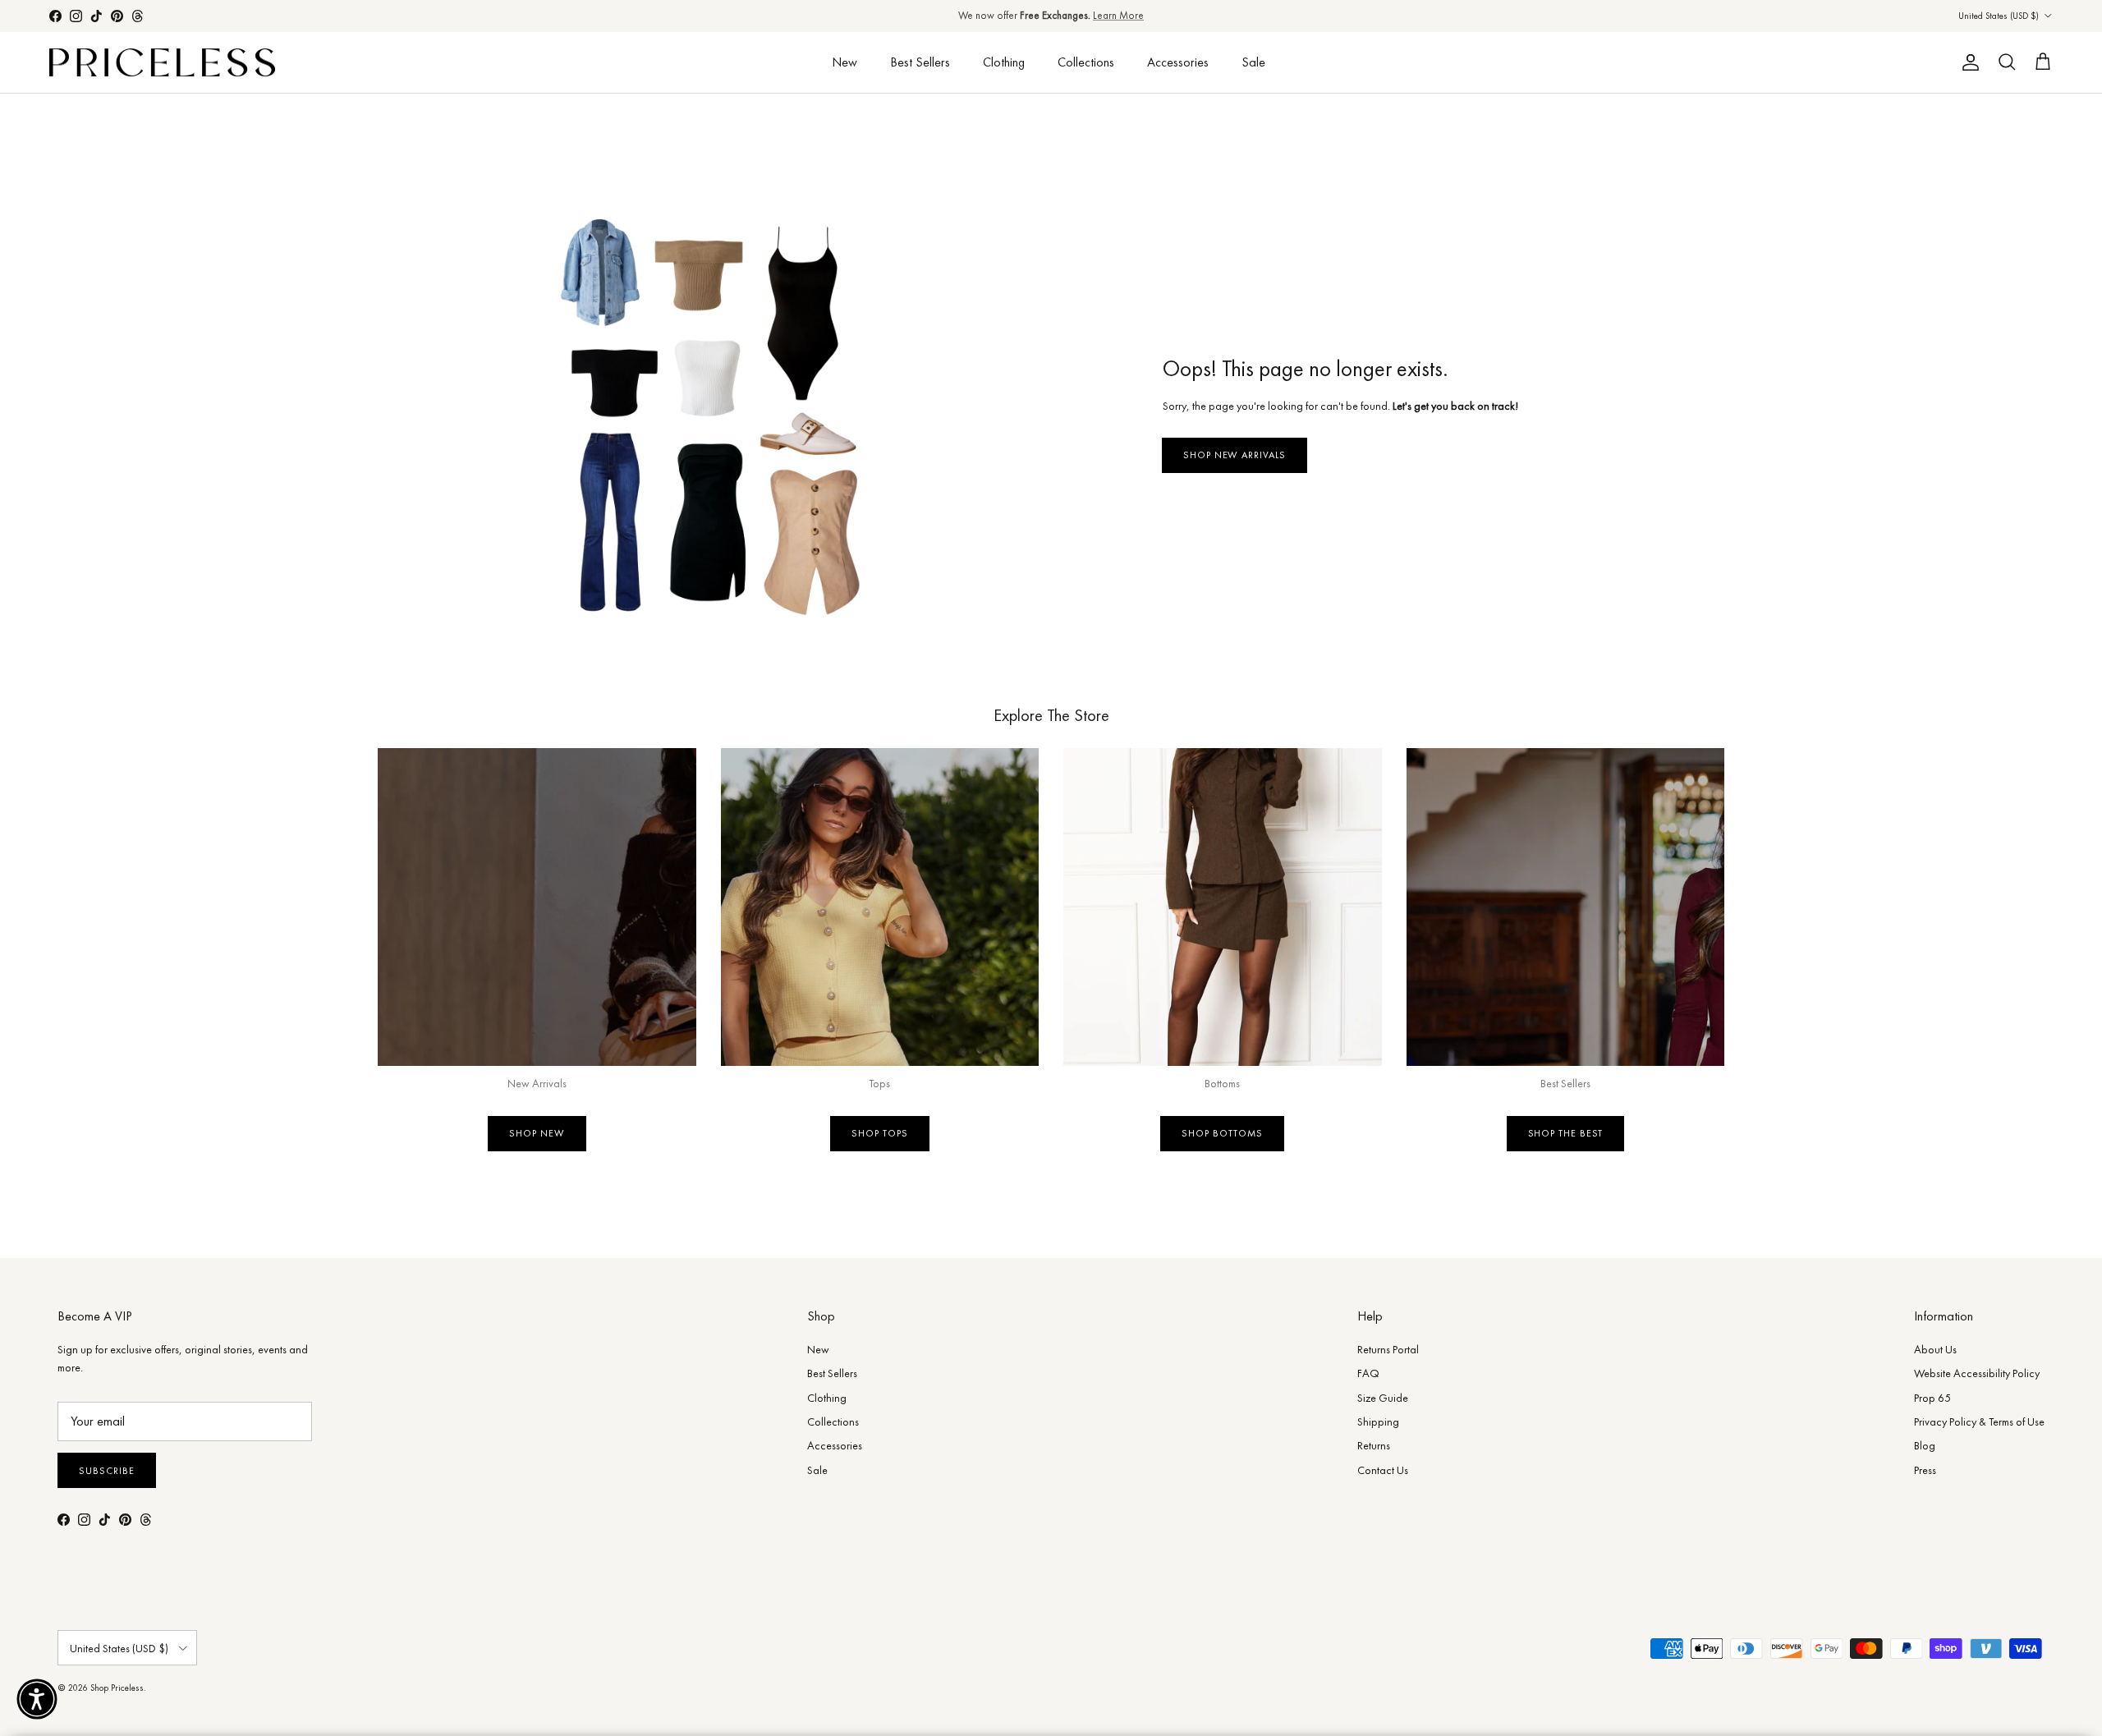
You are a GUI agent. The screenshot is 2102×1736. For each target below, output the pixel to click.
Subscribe (107, 1471)
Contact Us (1383, 1470)
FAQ (1368, 1373)
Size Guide (1383, 1398)
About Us (1935, 1349)
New (844, 62)
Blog (1925, 1445)
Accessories (1178, 62)
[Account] (1967, 62)
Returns (1374, 1445)
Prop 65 (1932, 1398)
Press (1925, 1470)
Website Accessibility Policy (1977, 1373)
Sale (1253, 62)
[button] (37, 1699)
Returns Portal (1388, 1349)
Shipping (1378, 1421)
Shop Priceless (117, 1688)
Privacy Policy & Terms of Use (1979, 1421)
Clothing (1004, 62)
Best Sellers (920, 62)
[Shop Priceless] (162, 63)
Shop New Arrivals (1235, 455)
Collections (1086, 62)
